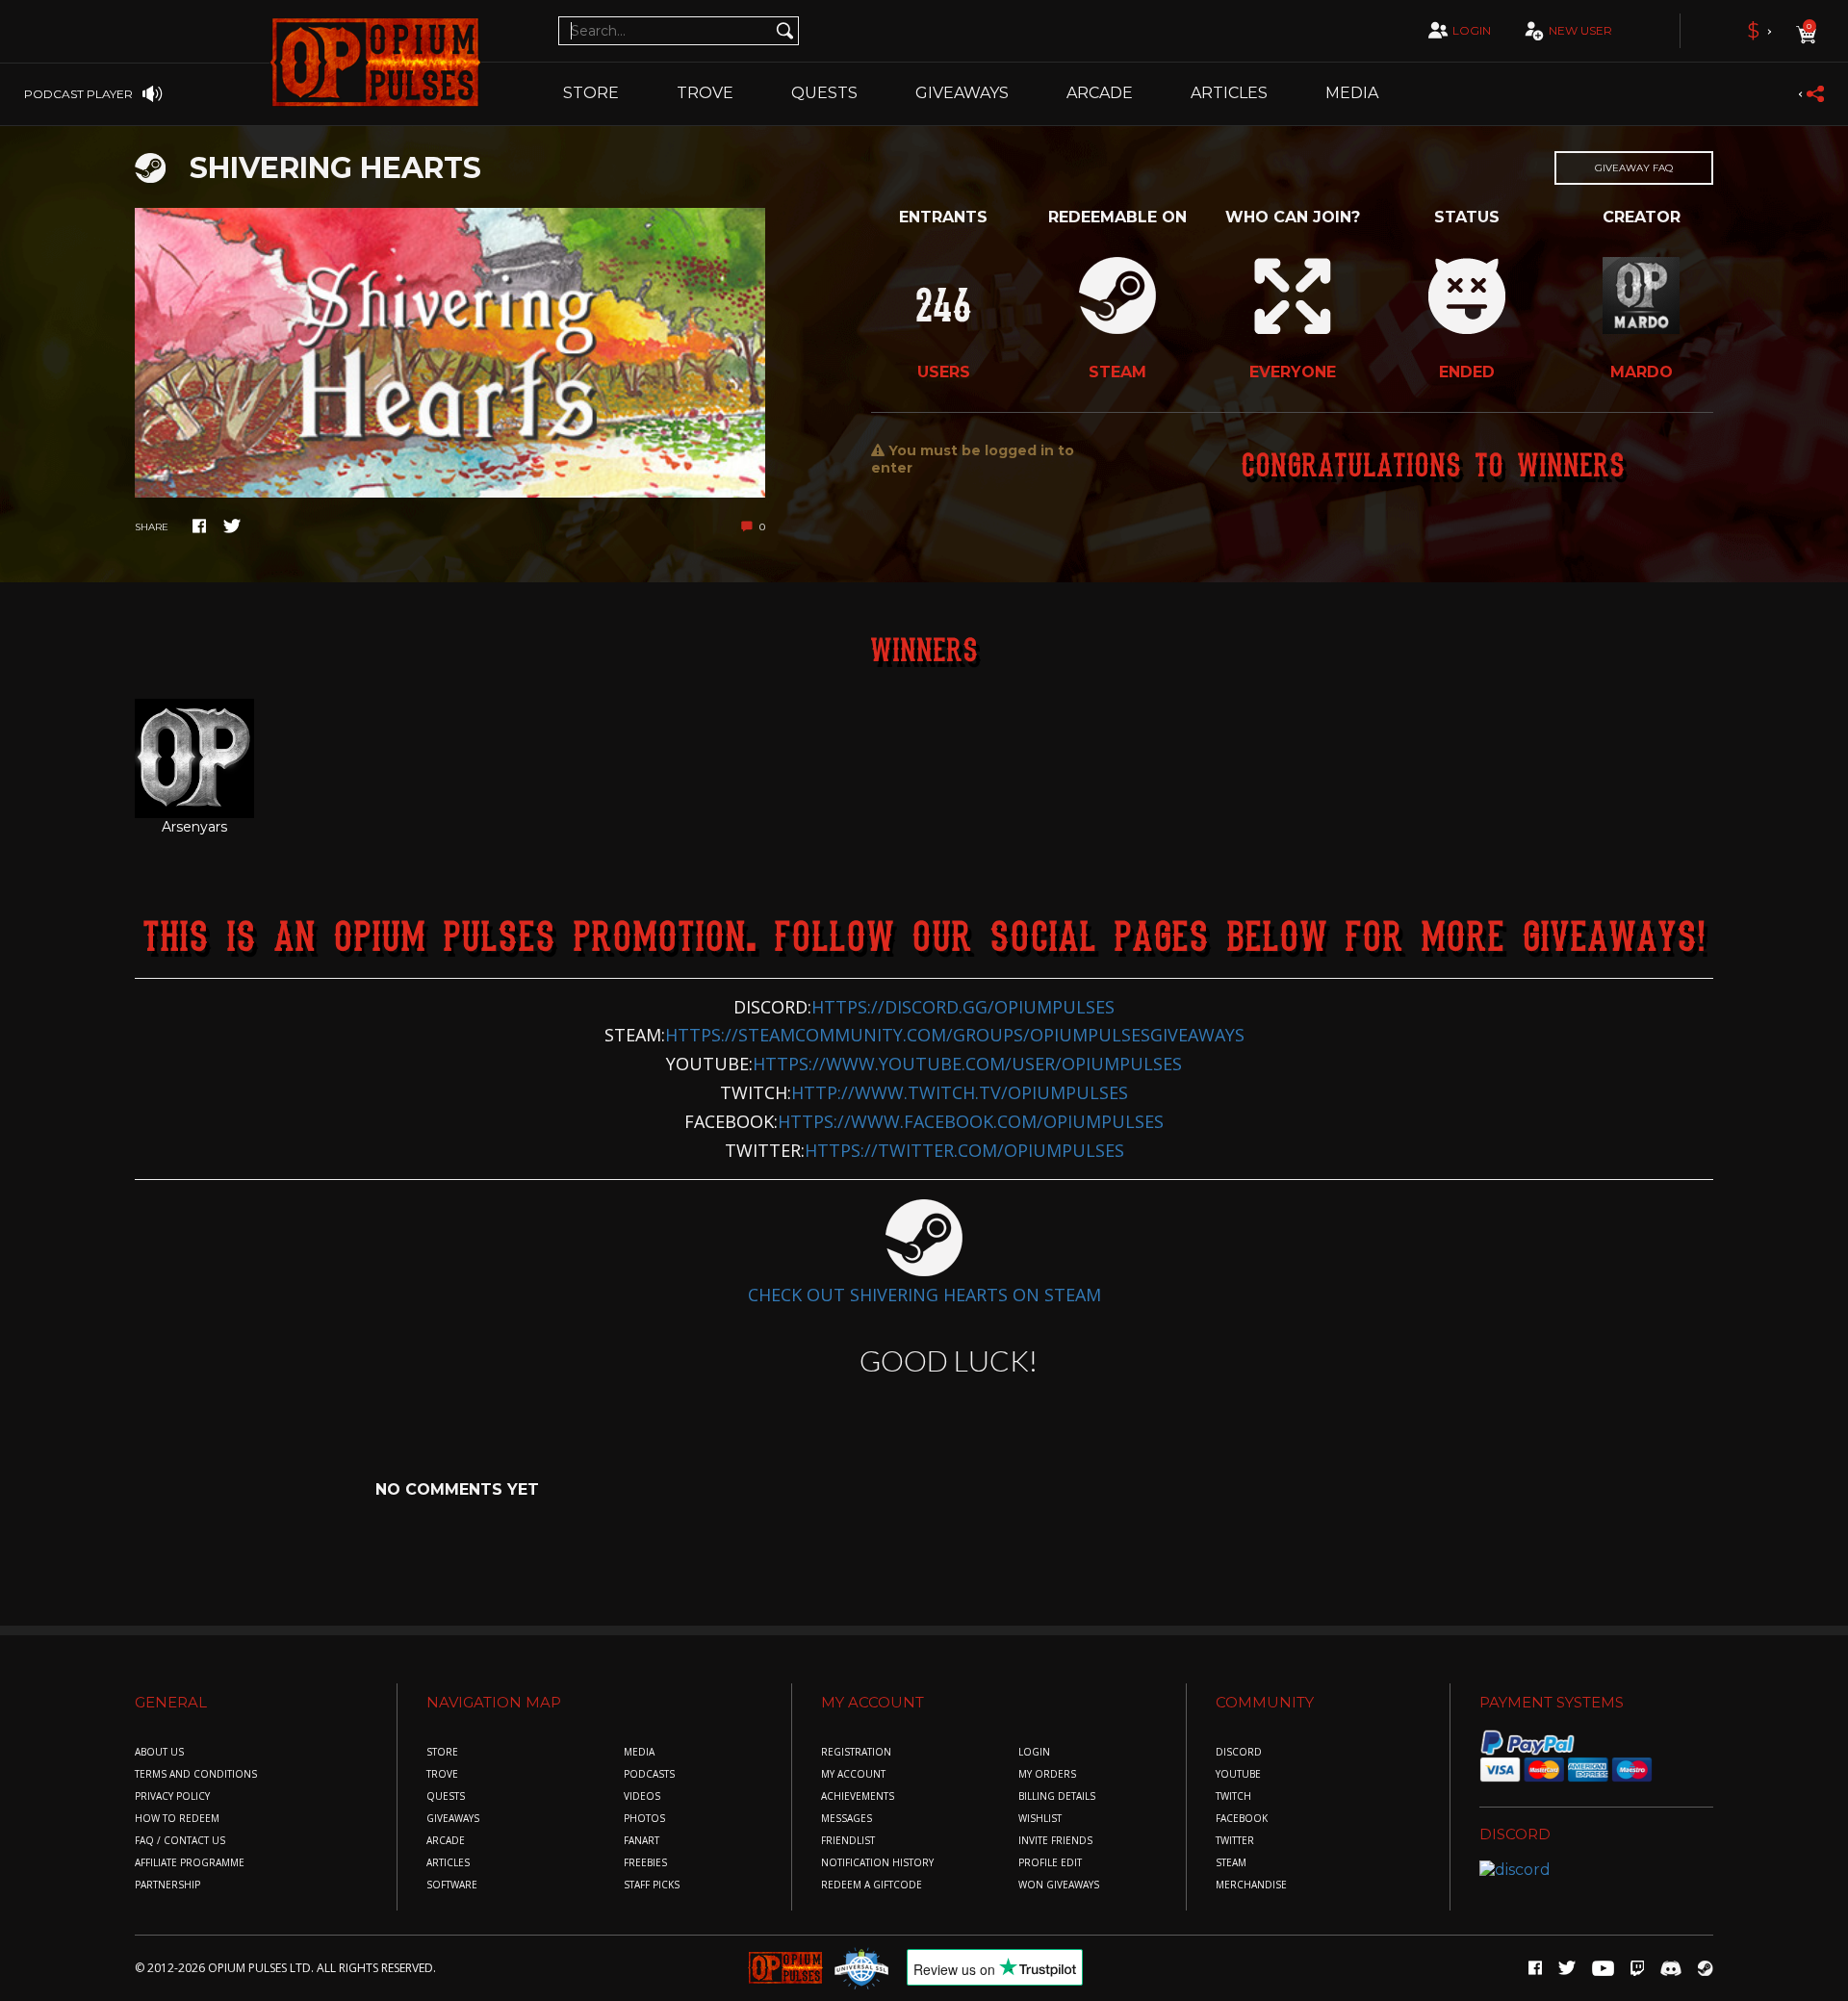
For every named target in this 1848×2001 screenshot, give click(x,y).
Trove (442, 1774)
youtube (1238, 1774)
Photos (644, 1819)
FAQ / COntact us (180, 1841)
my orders (1047, 1774)
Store (591, 93)
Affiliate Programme (190, 1863)
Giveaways (962, 93)
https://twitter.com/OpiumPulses (964, 1150)
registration (856, 1752)
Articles (1229, 93)
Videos (642, 1796)
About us (159, 1752)
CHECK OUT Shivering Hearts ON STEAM (924, 1295)
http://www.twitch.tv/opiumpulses (960, 1092)
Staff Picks (652, 1885)
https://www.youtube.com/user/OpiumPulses (967, 1064)
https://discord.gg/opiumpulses (963, 1007)
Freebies (645, 1863)
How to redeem (177, 1819)
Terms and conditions (196, 1774)
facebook (1242, 1819)
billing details (1057, 1796)
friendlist (848, 1841)
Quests (824, 93)
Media (1352, 93)
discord (1239, 1752)
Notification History (877, 1863)
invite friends (1055, 1841)
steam (1231, 1863)
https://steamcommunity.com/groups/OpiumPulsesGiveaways (955, 1035)
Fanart (642, 1841)
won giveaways (1059, 1885)
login (1472, 30)
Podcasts (649, 1774)
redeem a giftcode (872, 1885)
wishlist (1040, 1819)
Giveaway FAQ (1634, 168)
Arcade (1100, 93)
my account (853, 1774)
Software (452, 1885)
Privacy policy (172, 1796)
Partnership (167, 1885)
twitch (1233, 1796)
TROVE (705, 93)
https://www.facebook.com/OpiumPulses (971, 1121)
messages (847, 1819)
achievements (858, 1796)
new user (1580, 30)
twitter (1235, 1841)
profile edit (1050, 1863)
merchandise (1251, 1885)
